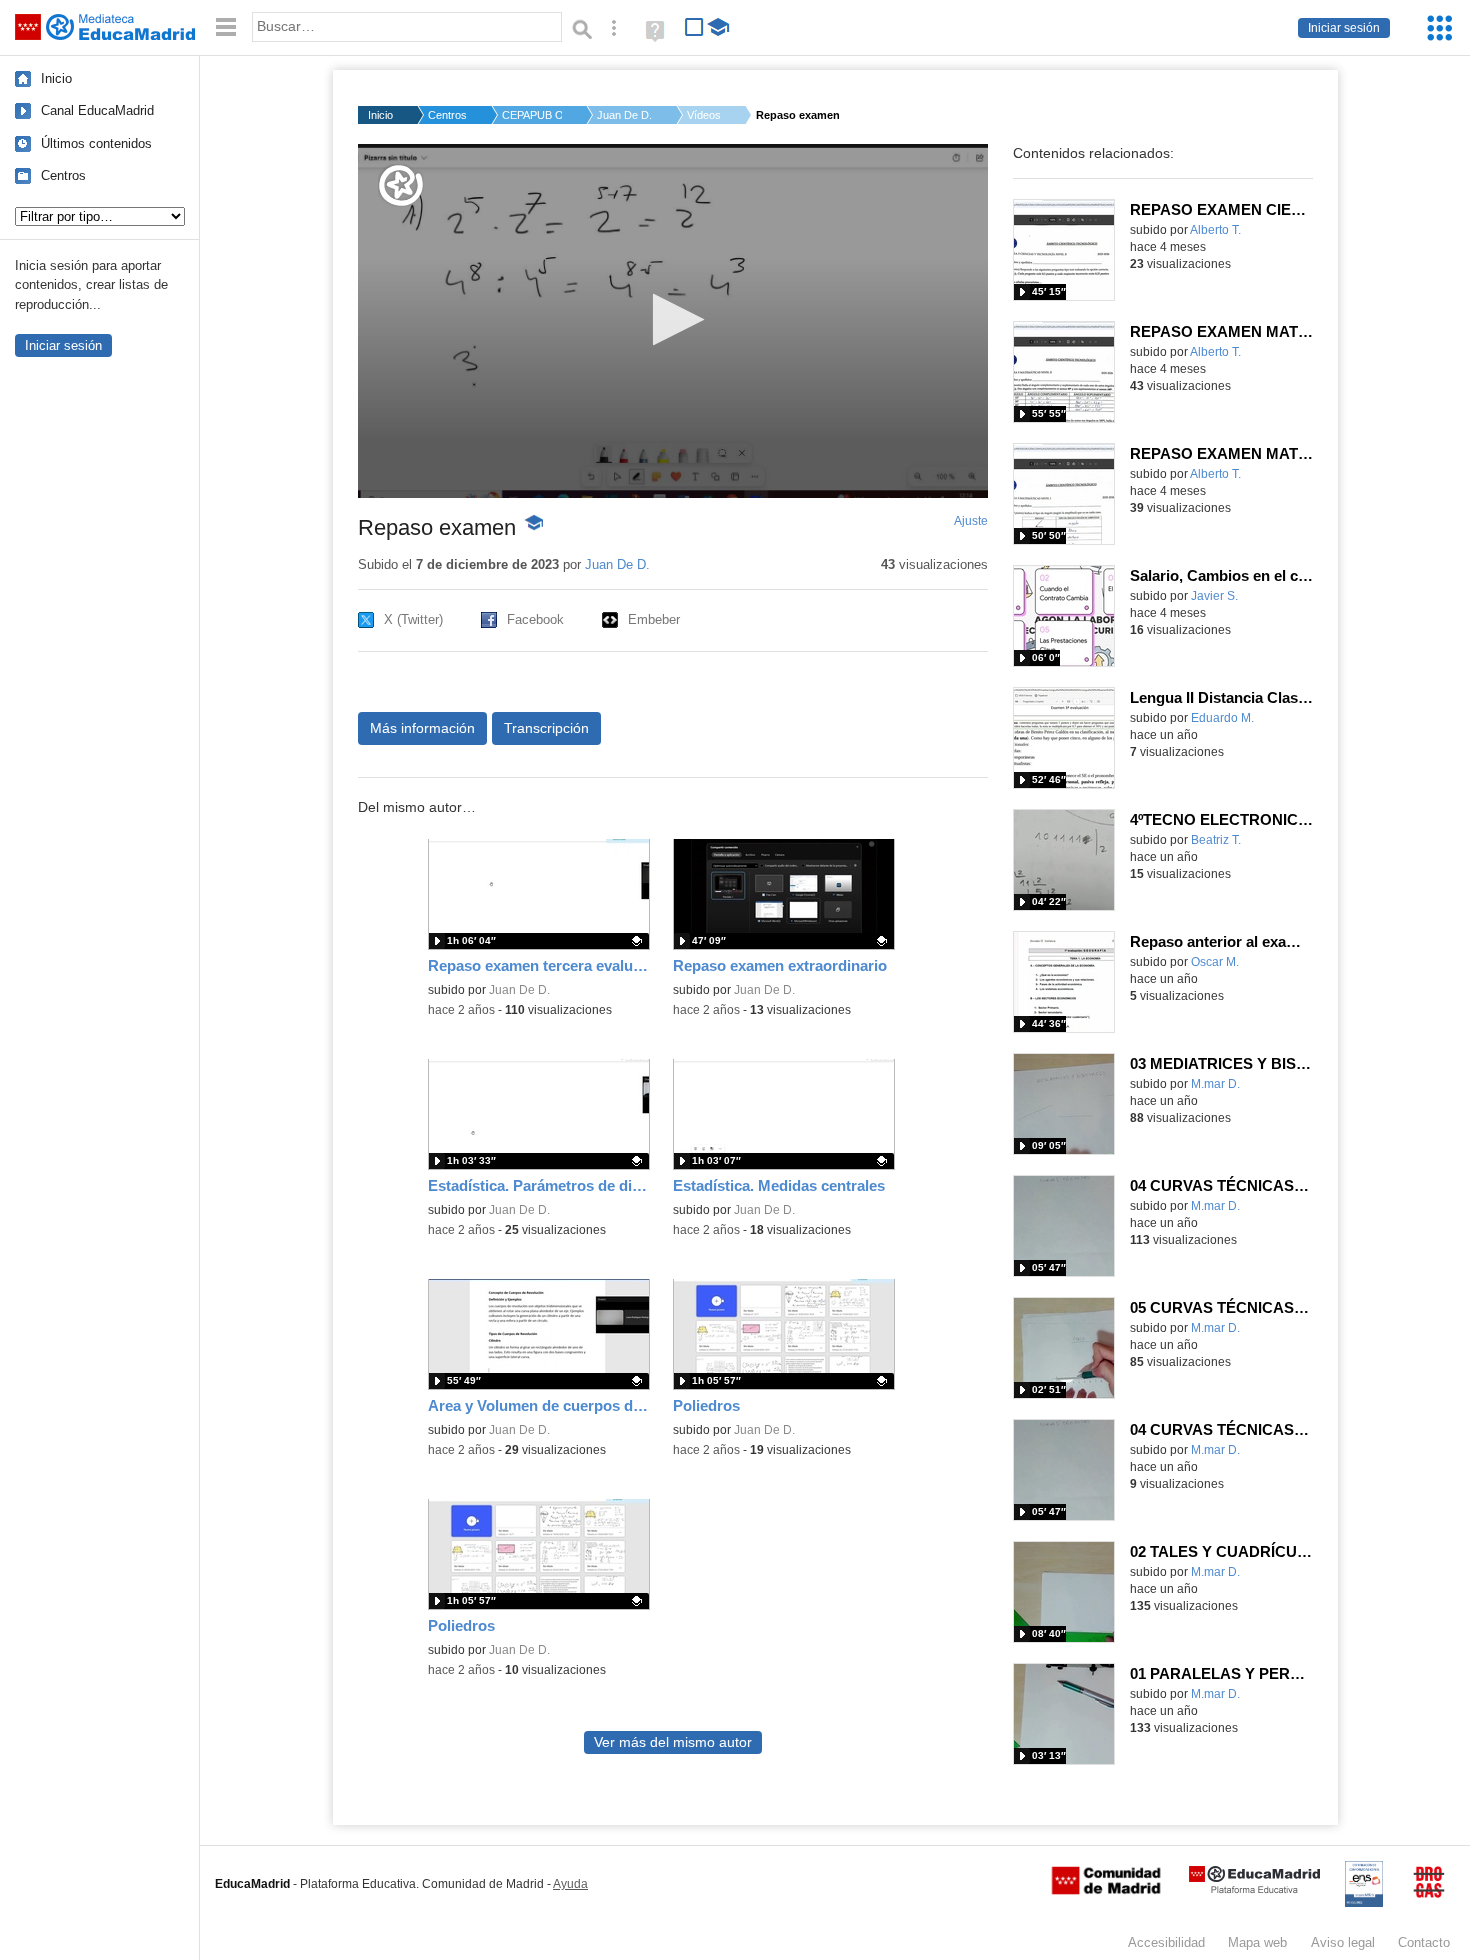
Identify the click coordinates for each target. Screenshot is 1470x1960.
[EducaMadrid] (1254, 1889)
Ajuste (971, 521)
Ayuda (570, 1884)
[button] (672, 319)
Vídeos (704, 115)
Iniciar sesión (1344, 28)
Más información (422, 728)
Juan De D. (624, 115)
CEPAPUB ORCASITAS (532, 115)
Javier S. (1214, 596)
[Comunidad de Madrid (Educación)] (1106, 1890)
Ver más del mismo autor (673, 1742)
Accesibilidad (1166, 1942)
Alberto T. (1215, 230)
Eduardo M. (1222, 718)
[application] (673, 321)
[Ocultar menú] (226, 27)
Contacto (1424, 1942)
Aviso (1343, 1942)
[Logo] (401, 185)
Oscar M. (1215, 962)
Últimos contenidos (96, 143)
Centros (63, 175)
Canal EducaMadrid (97, 110)
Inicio (56, 78)
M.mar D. (1215, 1084)
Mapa (1257, 1942)
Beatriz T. (1216, 840)
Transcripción (546, 728)
